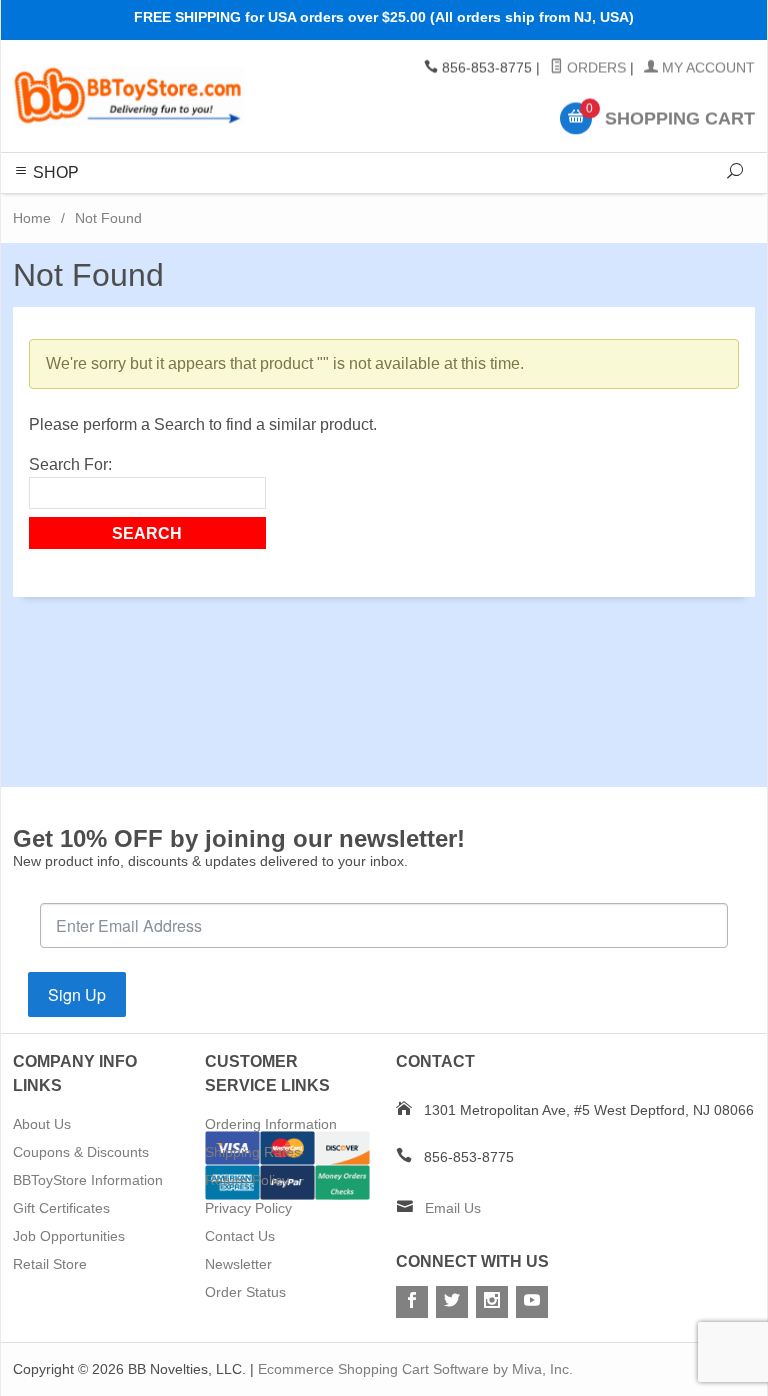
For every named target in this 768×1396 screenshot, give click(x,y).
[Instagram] (492, 1302)
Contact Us (240, 1236)
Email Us (453, 1208)
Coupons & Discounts (81, 1152)
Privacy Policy (248, 1208)
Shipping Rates (253, 1152)
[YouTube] (532, 1302)
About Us (42, 1124)
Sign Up (77, 994)
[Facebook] (412, 1302)
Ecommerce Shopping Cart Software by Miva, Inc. (415, 1369)
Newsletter (238, 1264)
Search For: (70, 464)
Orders (594, 68)
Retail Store (50, 1264)
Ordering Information (271, 1124)
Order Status (245, 1292)
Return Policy (247, 1180)
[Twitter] (452, 1302)
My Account (706, 68)
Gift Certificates (61, 1208)
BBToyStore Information (88, 1180)
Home (32, 218)
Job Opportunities (69, 1236)
